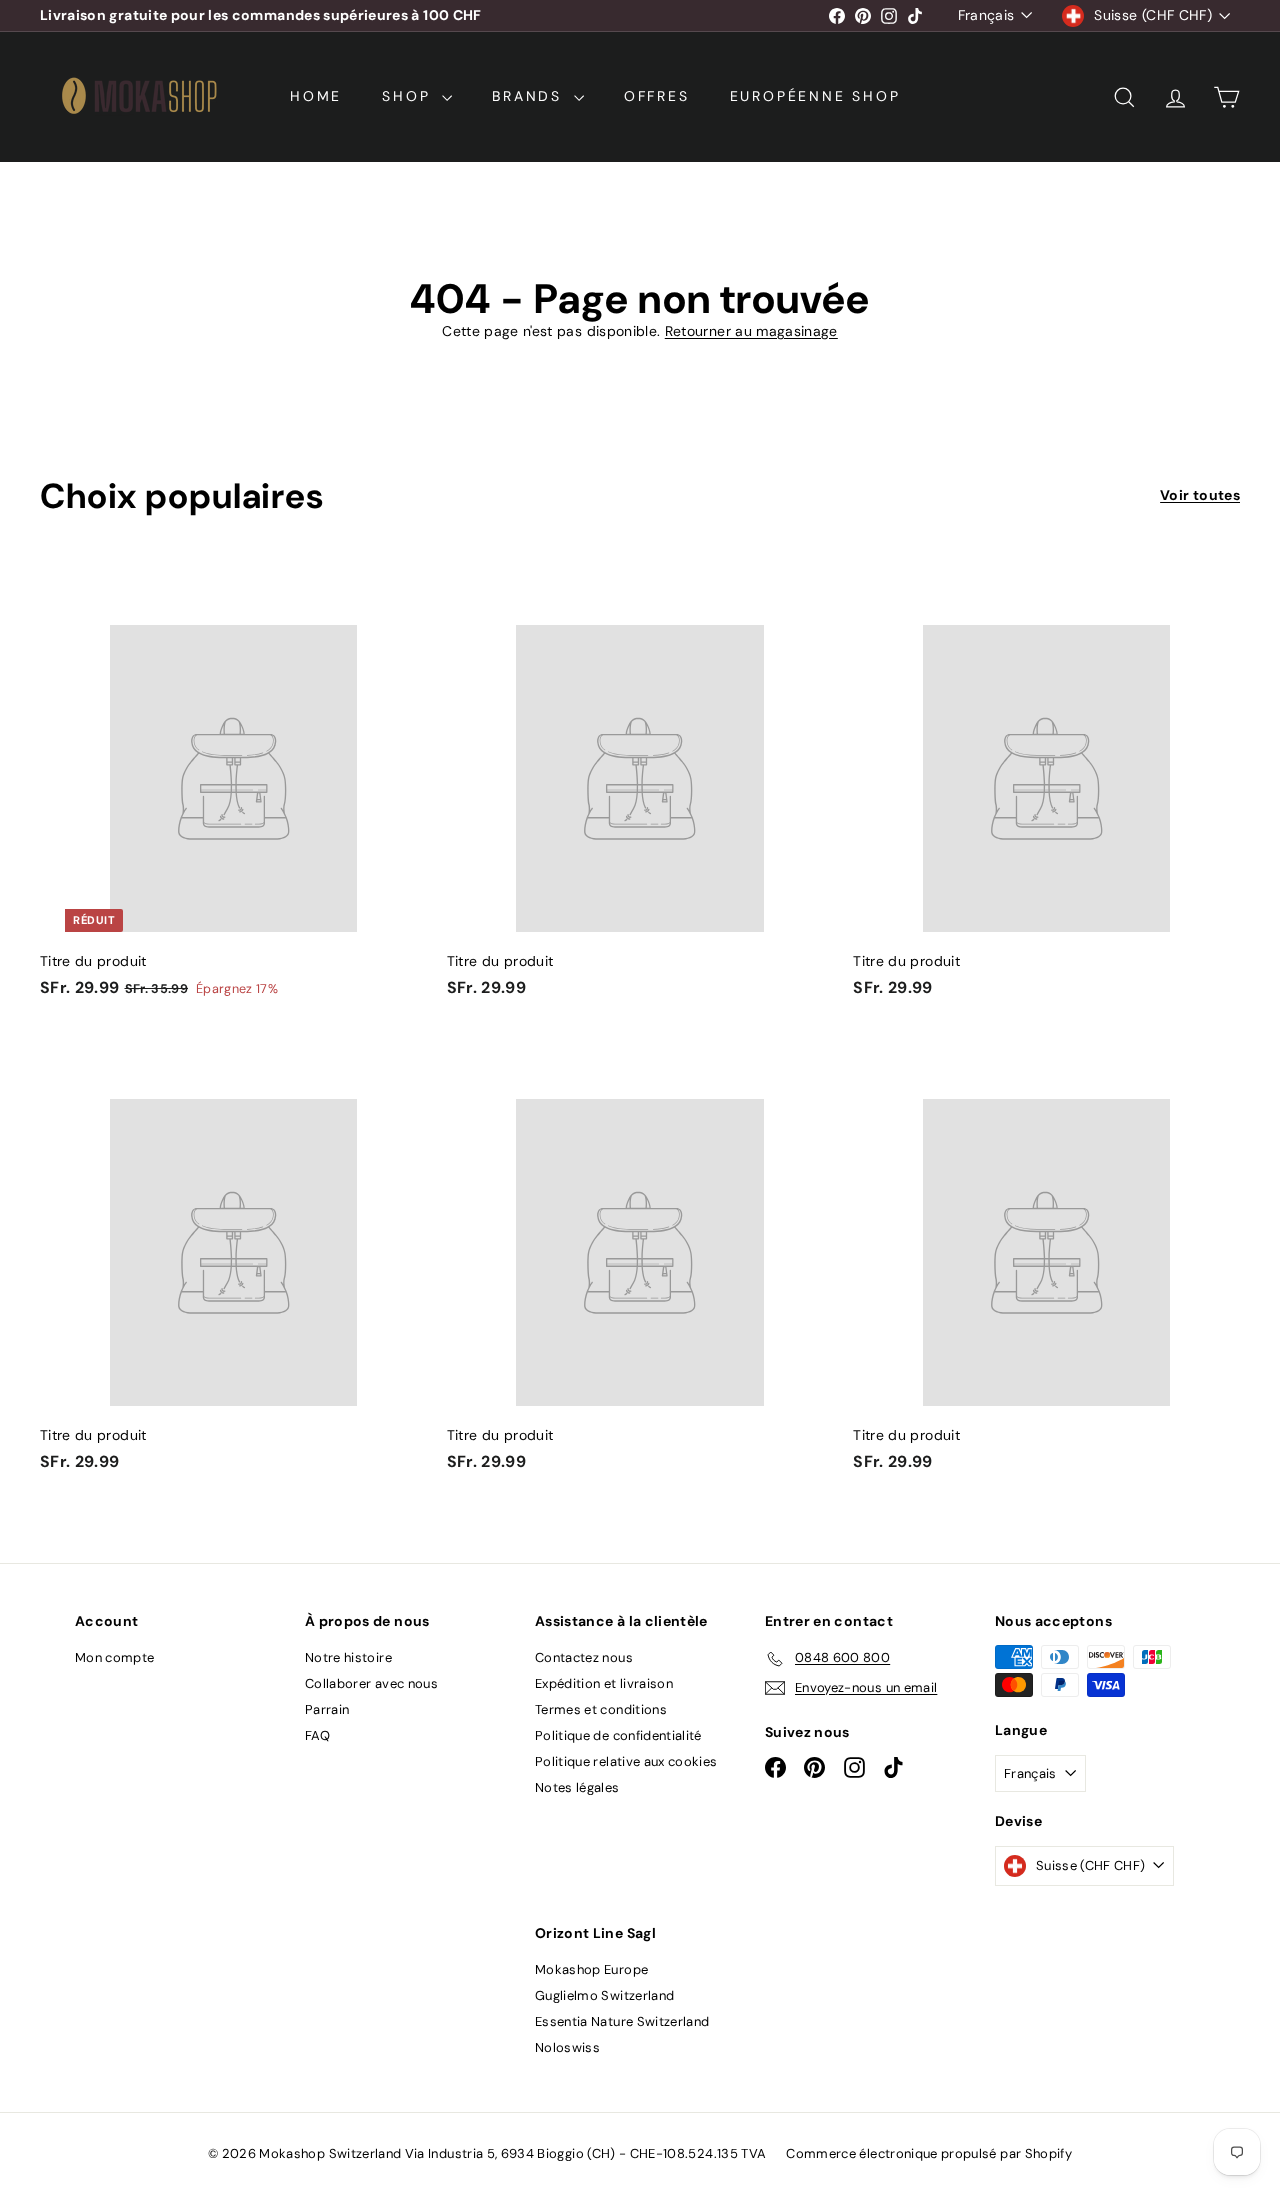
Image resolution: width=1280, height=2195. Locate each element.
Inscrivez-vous (911, 1109)
